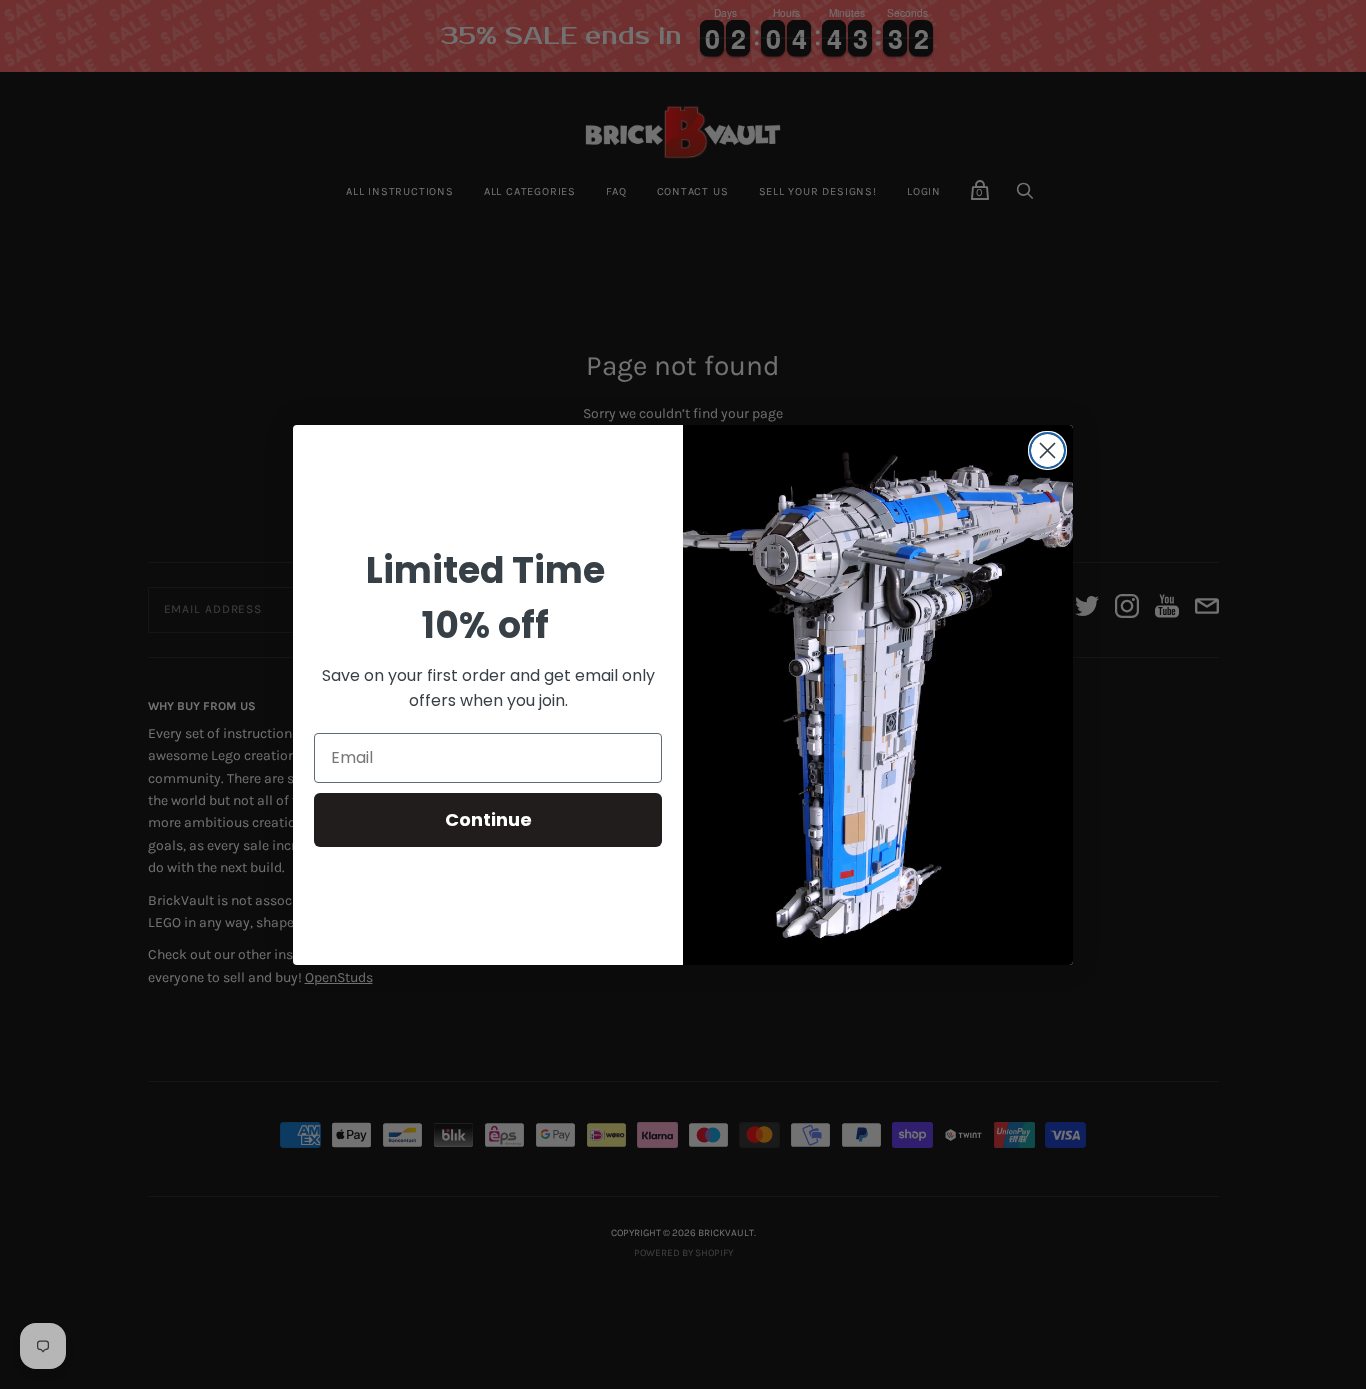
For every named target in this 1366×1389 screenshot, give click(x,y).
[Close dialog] (1047, 450)
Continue (488, 819)
